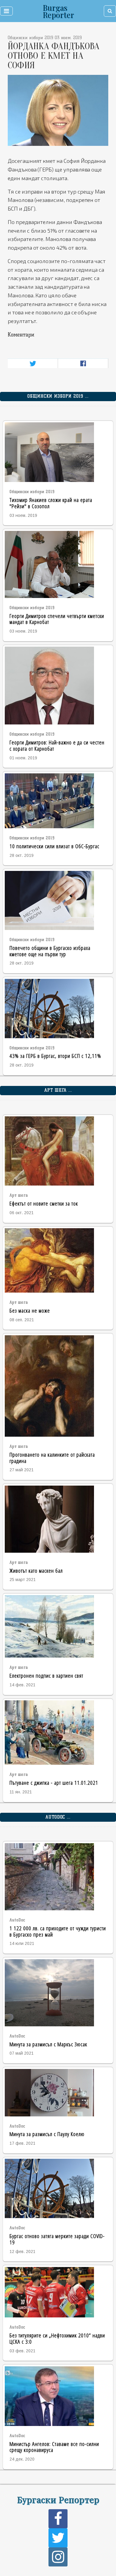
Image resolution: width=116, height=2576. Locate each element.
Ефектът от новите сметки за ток (44, 1203)
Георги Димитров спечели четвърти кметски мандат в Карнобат (57, 619)
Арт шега (19, 1195)
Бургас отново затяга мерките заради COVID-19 (57, 2239)
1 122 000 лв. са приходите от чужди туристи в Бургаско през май (58, 1931)
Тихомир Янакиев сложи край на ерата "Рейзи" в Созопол (51, 503)
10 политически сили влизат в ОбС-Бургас (54, 846)
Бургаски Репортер (58, 2499)
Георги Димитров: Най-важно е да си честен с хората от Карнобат (57, 745)
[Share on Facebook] (83, 363)
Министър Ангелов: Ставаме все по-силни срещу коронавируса (54, 2447)
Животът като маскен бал (36, 1570)
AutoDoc (17, 1920)
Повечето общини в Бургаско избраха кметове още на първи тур (50, 951)
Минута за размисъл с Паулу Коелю (47, 2134)
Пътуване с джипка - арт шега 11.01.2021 (54, 1783)
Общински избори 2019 (32, 492)
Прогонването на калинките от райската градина (52, 1458)
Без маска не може (30, 1310)
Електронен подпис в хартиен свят (46, 1675)
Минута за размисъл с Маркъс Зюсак (48, 2044)
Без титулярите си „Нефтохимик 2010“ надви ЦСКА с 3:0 (57, 2338)
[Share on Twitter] (33, 363)
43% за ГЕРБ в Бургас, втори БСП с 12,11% (55, 1056)
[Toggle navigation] (6, 11)
